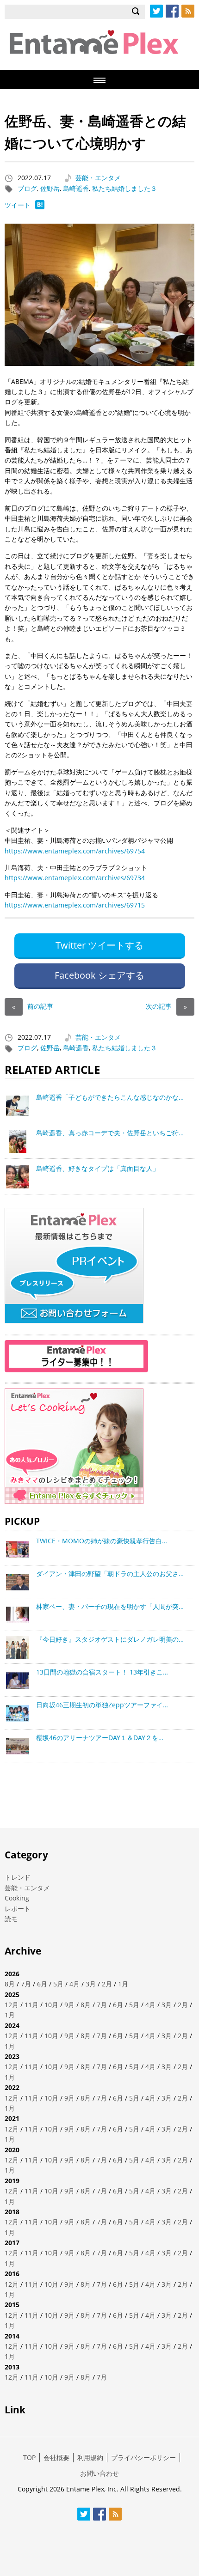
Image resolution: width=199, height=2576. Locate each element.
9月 (69, 2005)
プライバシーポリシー (143, 2457)
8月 (10, 1984)
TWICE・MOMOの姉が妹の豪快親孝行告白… (102, 1541)
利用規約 (90, 2457)
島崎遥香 (76, 188)
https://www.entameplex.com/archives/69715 (75, 905)
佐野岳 (50, 188)
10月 (51, 2005)
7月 (26, 1984)
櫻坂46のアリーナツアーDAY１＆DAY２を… (100, 1738)
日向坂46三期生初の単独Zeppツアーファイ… (102, 1705)
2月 (107, 1984)
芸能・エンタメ (98, 178)
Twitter (156, 11)
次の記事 (166, 1006)
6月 (42, 1984)
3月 (91, 1984)
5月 (58, 1984)
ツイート (18, 205)
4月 (75, 1984)
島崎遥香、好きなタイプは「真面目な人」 (98, 1168)
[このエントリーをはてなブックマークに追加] (40, 207)
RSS (188, 11)
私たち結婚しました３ (124, 188)
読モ (11, 1919)
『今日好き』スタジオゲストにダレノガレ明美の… (110, 1639)
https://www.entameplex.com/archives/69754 (75, 851)
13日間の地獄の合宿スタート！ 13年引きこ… (102, 1672)
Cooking (17, 1898)
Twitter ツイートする (99, 945)
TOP (29, 2457)
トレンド (18, 1877)
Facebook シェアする (99, 975)
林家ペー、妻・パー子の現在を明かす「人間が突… (110, 1606)
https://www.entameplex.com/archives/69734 (75, 878)
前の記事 (33, 1006)
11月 (31, 2005)
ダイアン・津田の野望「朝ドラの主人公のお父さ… (110, 1574)
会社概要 (56, 2457)
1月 (123, 1984)
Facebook (172, 11)
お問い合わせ (99, 2473)
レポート (18, 1909)
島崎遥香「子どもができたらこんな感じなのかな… (110, 1097)
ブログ (27, 188)
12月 (12, 2005)
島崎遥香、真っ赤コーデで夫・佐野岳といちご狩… (110, 1133)
